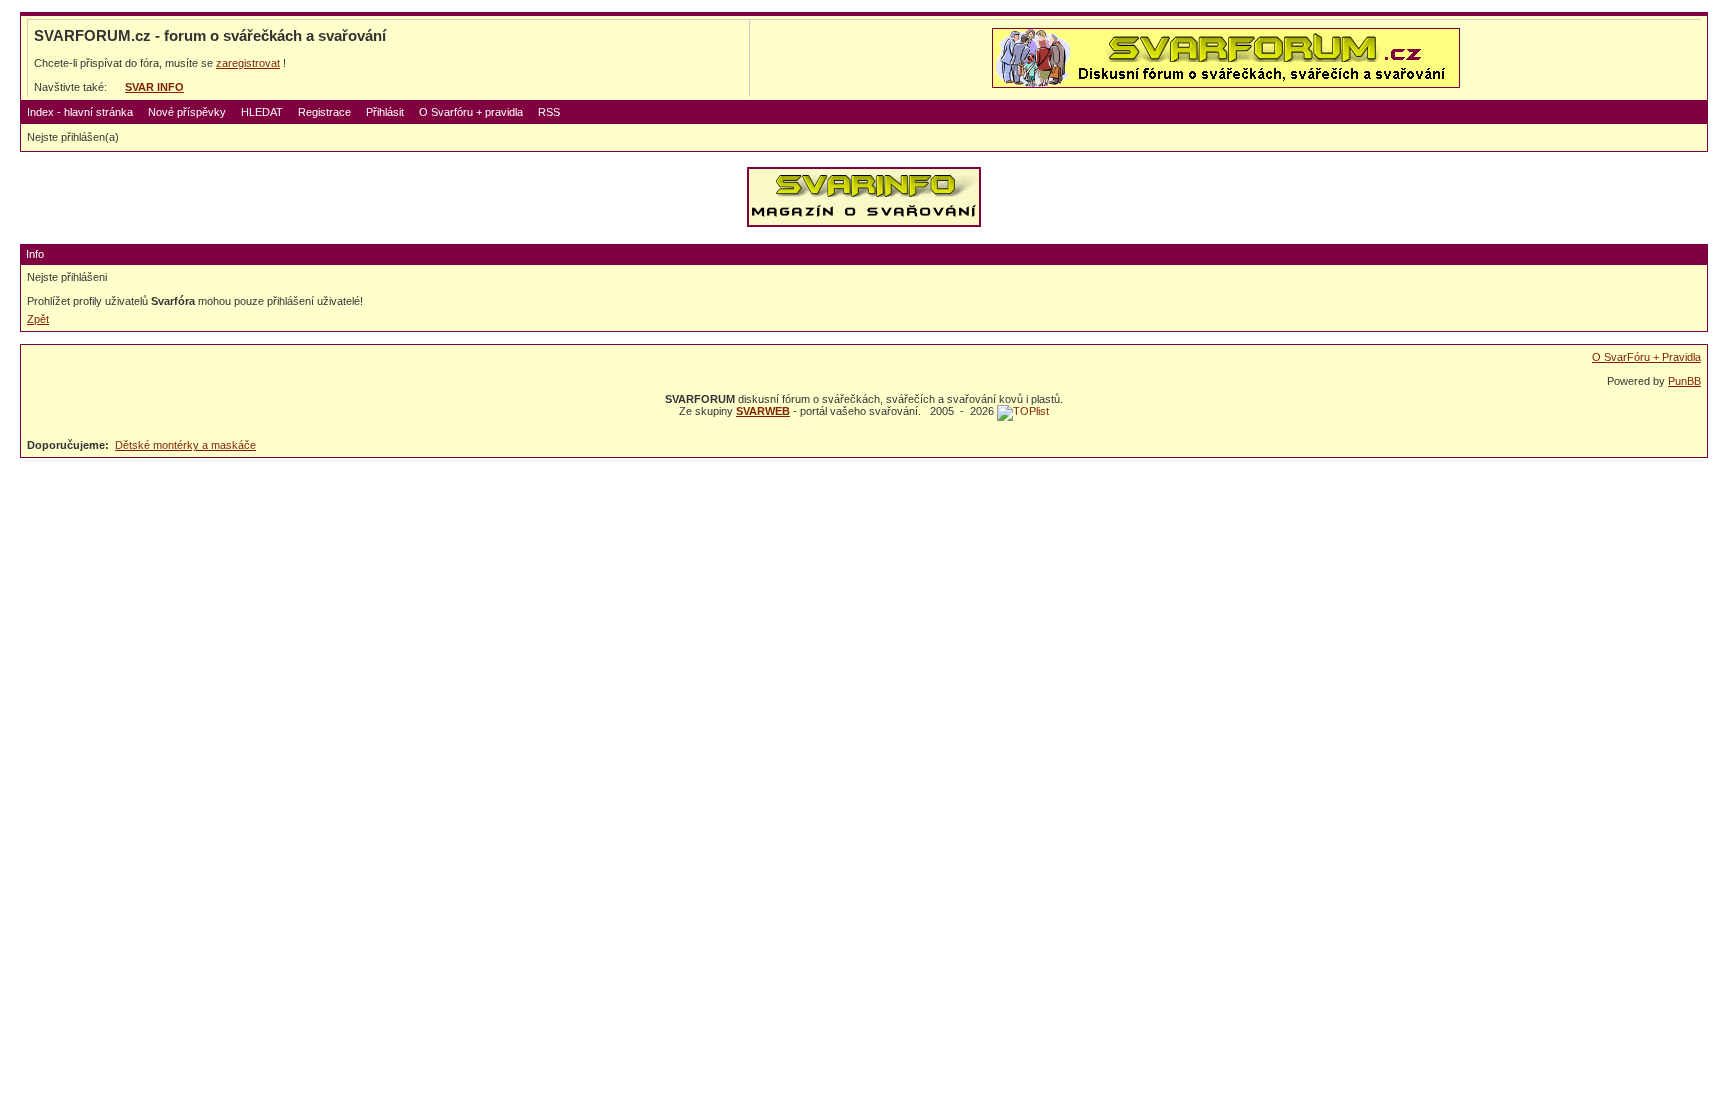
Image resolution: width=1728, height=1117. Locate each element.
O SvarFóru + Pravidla (1646, 357)
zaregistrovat (248, 63)
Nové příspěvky (187, 112)
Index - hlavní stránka (80, 112)
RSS (549, 112)
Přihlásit (385, 112)
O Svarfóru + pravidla (471, 112)
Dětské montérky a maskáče (185, 445)
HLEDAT (262, 112)
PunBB (1684, 381)
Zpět (38, 319)
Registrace (324, 112)
